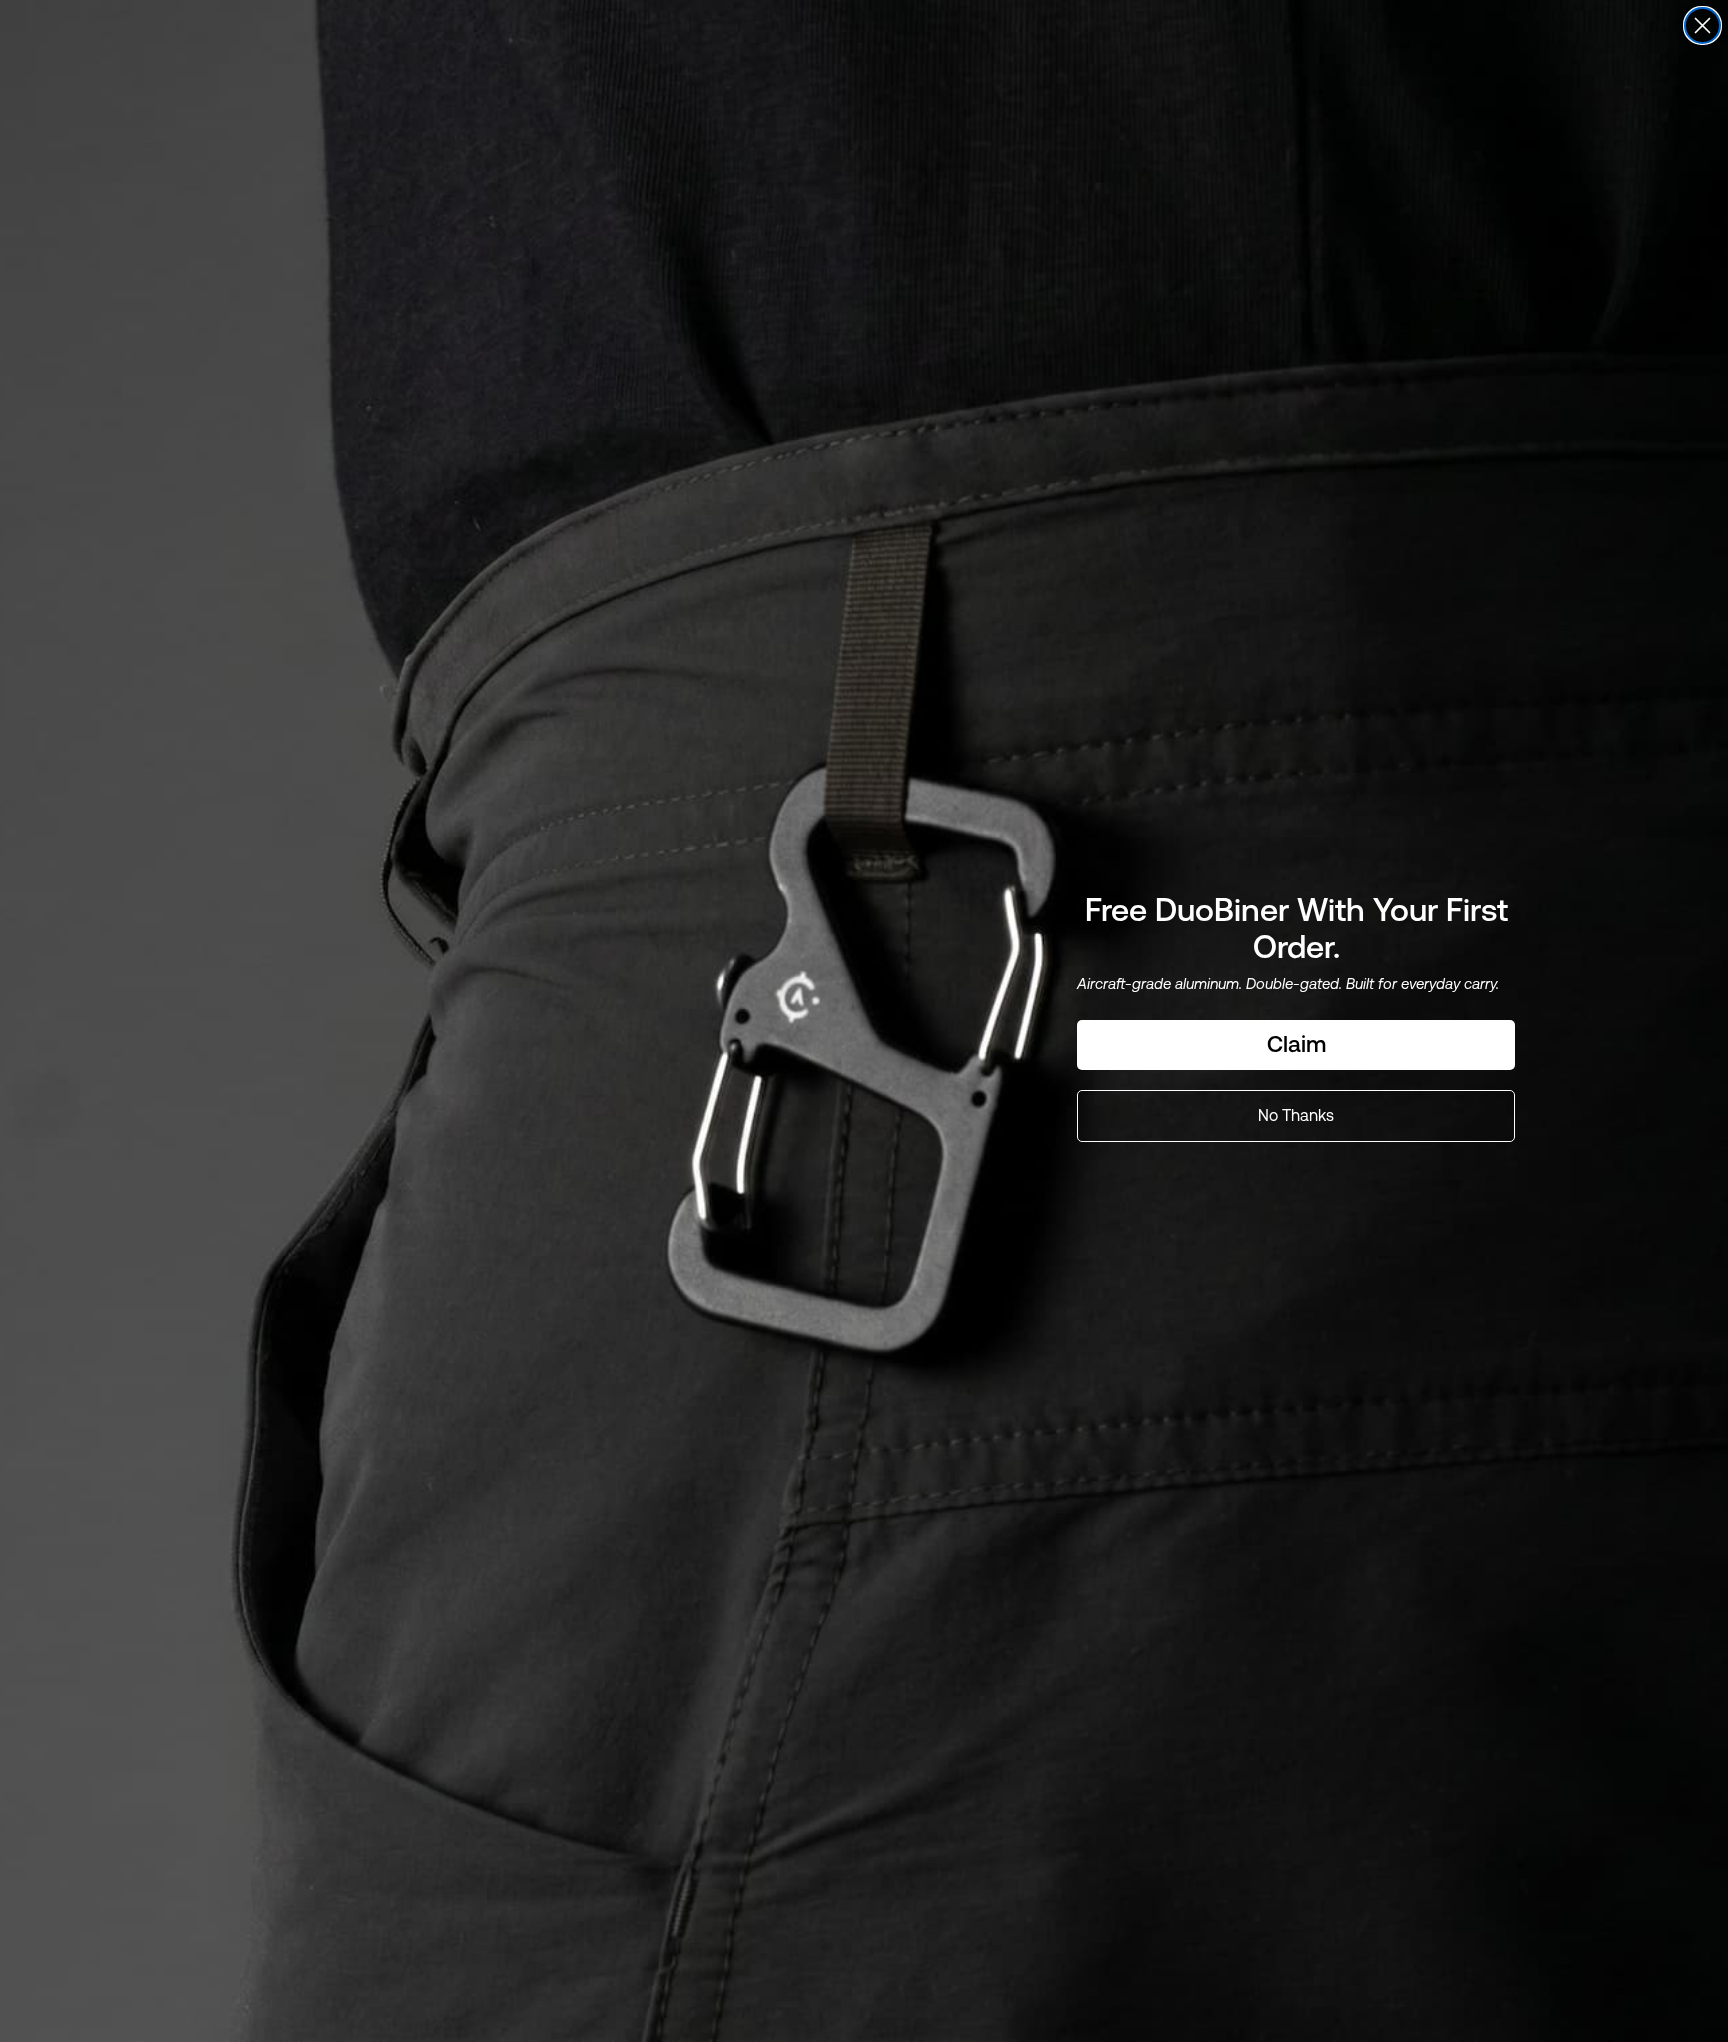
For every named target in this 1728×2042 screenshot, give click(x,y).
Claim (1296, 1044)
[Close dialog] (1702, 25)
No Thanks (1296, 1115)
